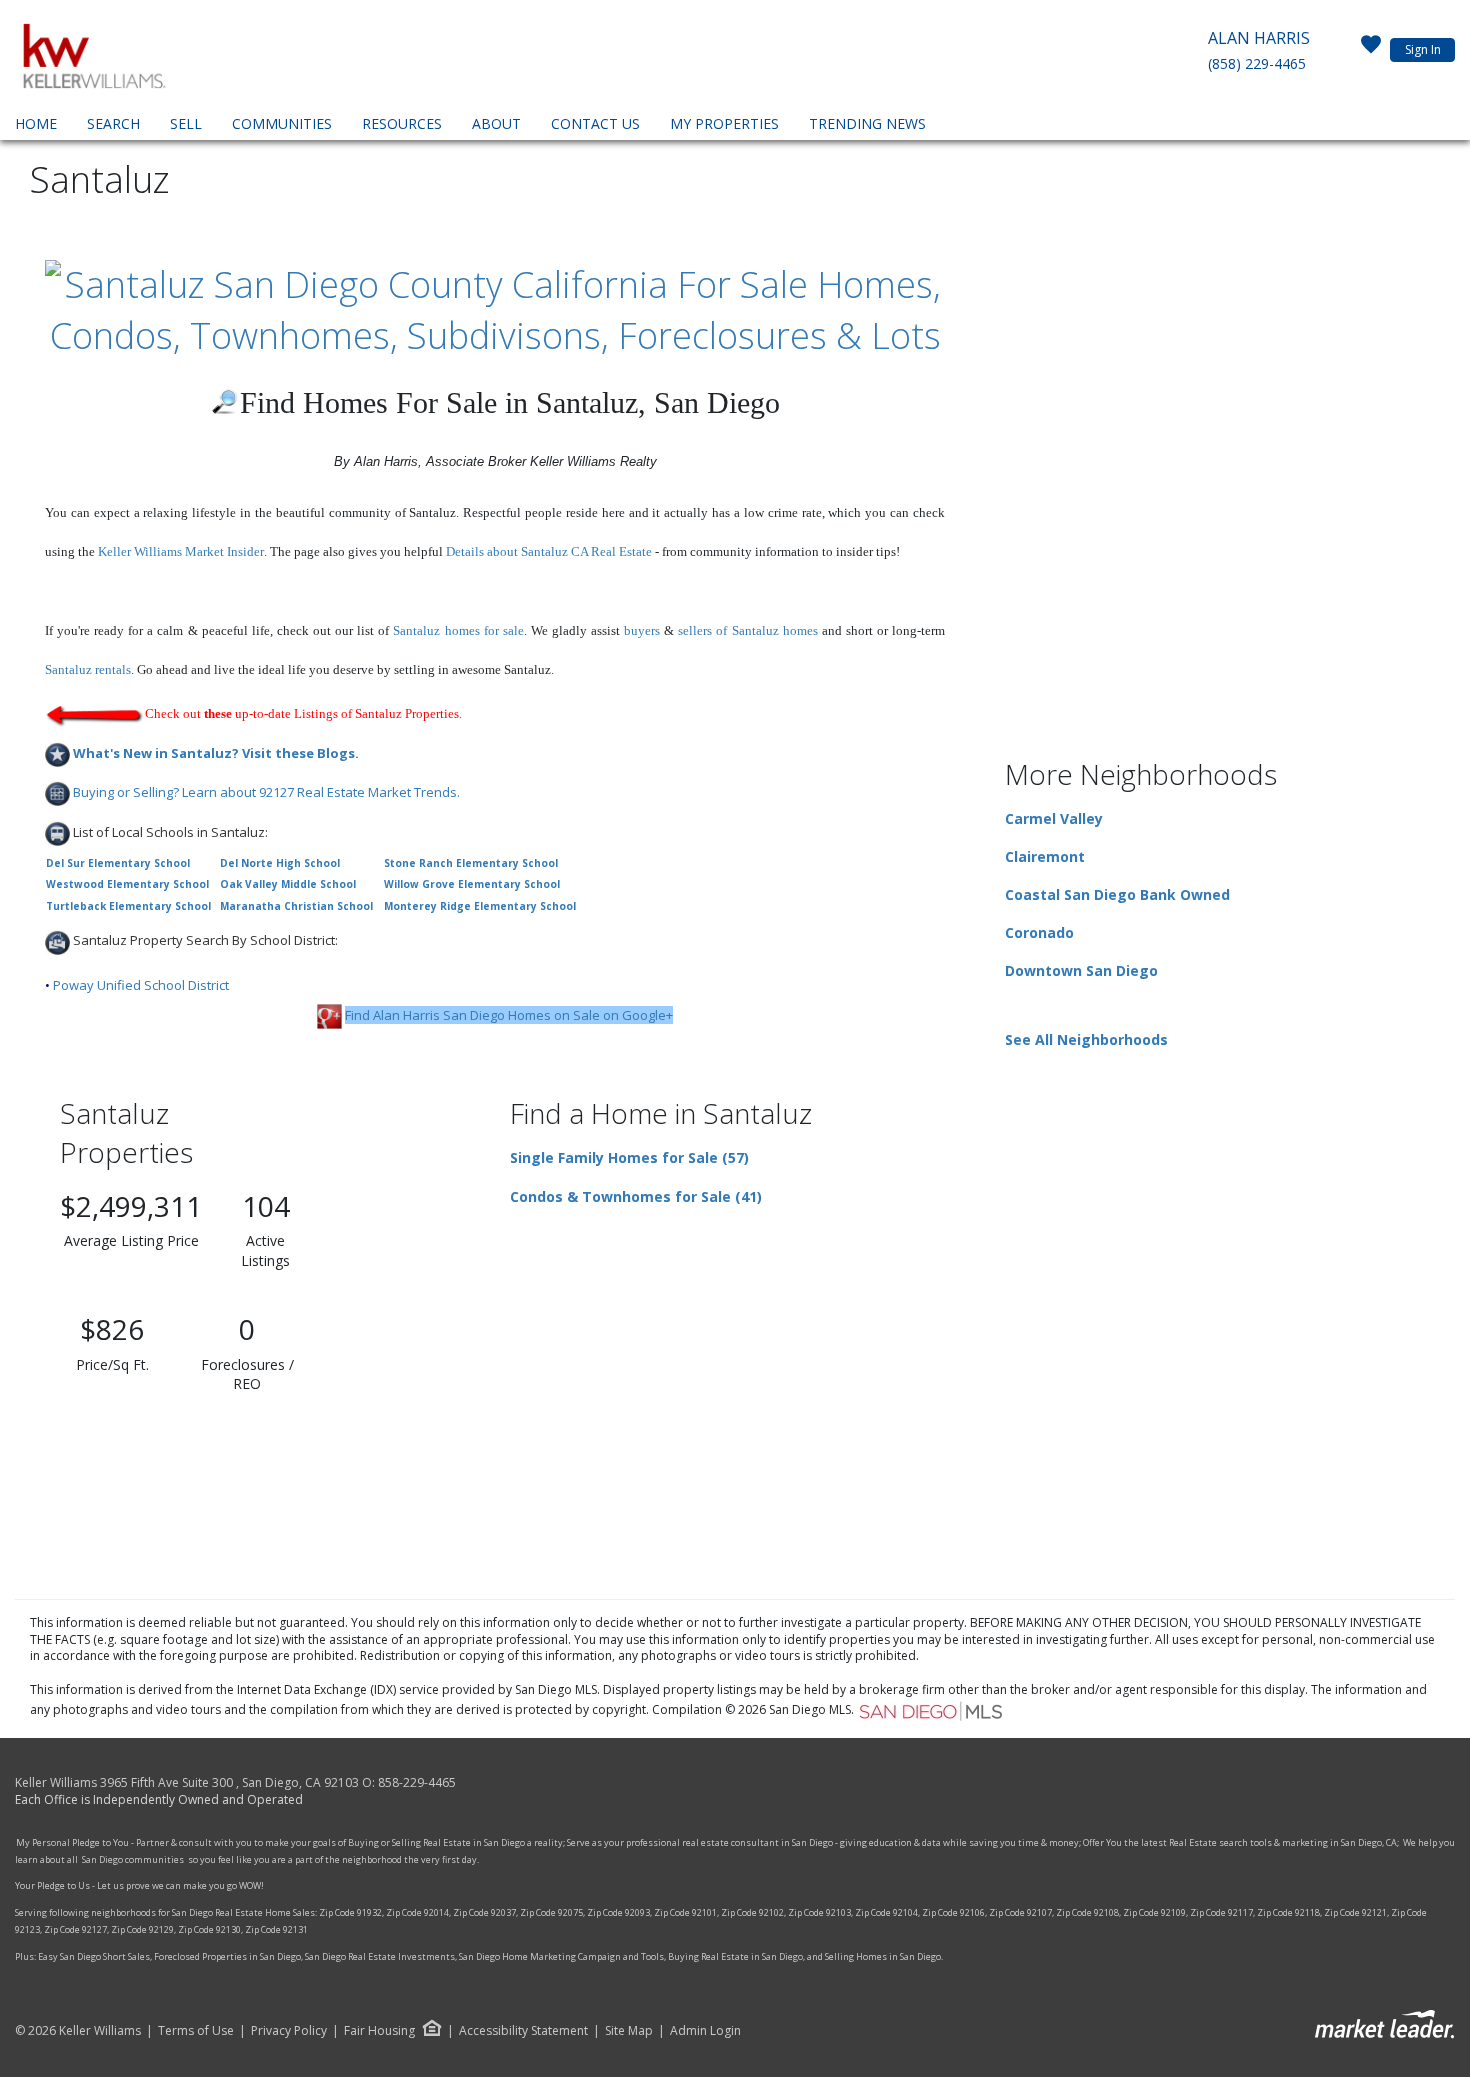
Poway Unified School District (141, 985)
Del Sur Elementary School (118, 863)
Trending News (867, 123)
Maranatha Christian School (296, 906)
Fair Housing (379, 2030)
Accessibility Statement (523, 2031)
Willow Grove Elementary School (472, 884)
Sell (186, 123)
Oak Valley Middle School (288, 884)
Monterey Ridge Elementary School (480, 906)
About (496, 123)
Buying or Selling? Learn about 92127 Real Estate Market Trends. (266, 792)
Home (36, 123)
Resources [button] (402, 123)
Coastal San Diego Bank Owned (1117, 894)
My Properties (724, 123)
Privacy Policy (289, 2031)
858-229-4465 (417, 1782)
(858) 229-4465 (1257, 63)
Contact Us (595, 123)
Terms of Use (196, 2031)
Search (113, 123)
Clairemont (1045, 856)
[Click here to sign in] (1371, 50)
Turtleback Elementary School (128, 906)
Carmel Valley (1054, 818)
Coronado (1039, 932)
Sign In (1423, 49)
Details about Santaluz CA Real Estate (549, 551)
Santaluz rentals (88, 669)
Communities (282, 123)
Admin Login (705, 2031)
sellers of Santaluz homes (747, 630)
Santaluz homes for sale (458, 630)
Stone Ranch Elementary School (471, 863)
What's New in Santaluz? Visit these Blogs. (216, 753)
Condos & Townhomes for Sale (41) (636, 1196)
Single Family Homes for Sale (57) (629, 1157)
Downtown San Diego (1081, 970)
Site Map (629, 2031)
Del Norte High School (280, 863)
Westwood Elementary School (127, 884)
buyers (642, 630)
